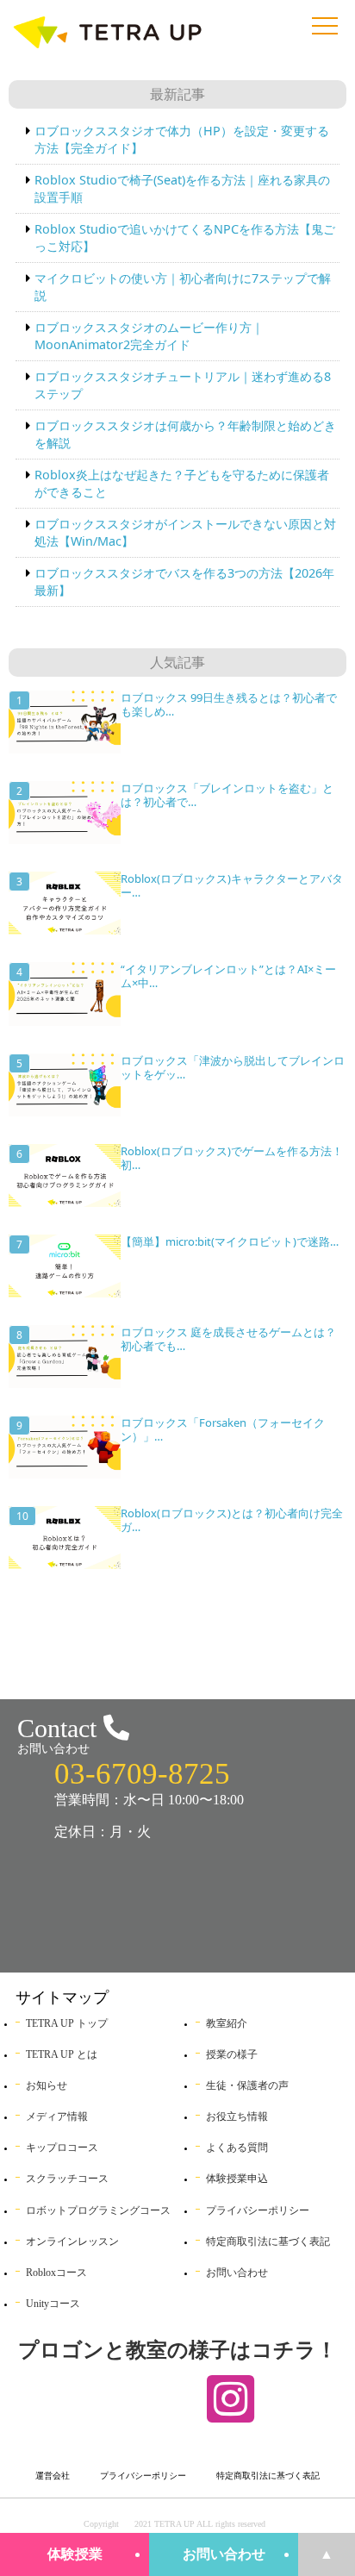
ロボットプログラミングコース (98, 2210)
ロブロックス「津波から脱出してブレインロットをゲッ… (233, 1067)
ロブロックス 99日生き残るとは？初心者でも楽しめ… (229, 704)
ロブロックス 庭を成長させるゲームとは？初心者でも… (228, 1339)
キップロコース (62, 2148)
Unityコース (53, 2304)
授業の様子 (232, 2054)
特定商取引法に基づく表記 (268, 2241)
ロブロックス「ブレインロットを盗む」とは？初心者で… (227, 795)
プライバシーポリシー (258, 2210)
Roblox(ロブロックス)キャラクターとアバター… (232, 885)
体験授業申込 (237, 2179)
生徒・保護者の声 (247, 2085)
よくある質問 (237, 2148)
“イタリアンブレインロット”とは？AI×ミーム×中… (228, 976)
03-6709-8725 (142, 1774)
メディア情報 (57, 2116)
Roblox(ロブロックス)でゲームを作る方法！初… (232, 1158)
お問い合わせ (224, 2554)
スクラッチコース (67, 2179)
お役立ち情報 (237, 2116)
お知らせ (47, 2085)
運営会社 (53, 2476)
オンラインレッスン (72, 2241)
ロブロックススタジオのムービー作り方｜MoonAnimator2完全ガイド (149, 336)
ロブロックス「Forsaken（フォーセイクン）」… (223, 1429)
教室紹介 (227, 2023)
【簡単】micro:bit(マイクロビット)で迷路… (230, 1241)
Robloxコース (56, 2273)
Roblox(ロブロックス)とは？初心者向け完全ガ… (232, 1520)
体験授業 (75, 2554)
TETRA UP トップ (67, 2023)
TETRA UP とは (62, 2054)
